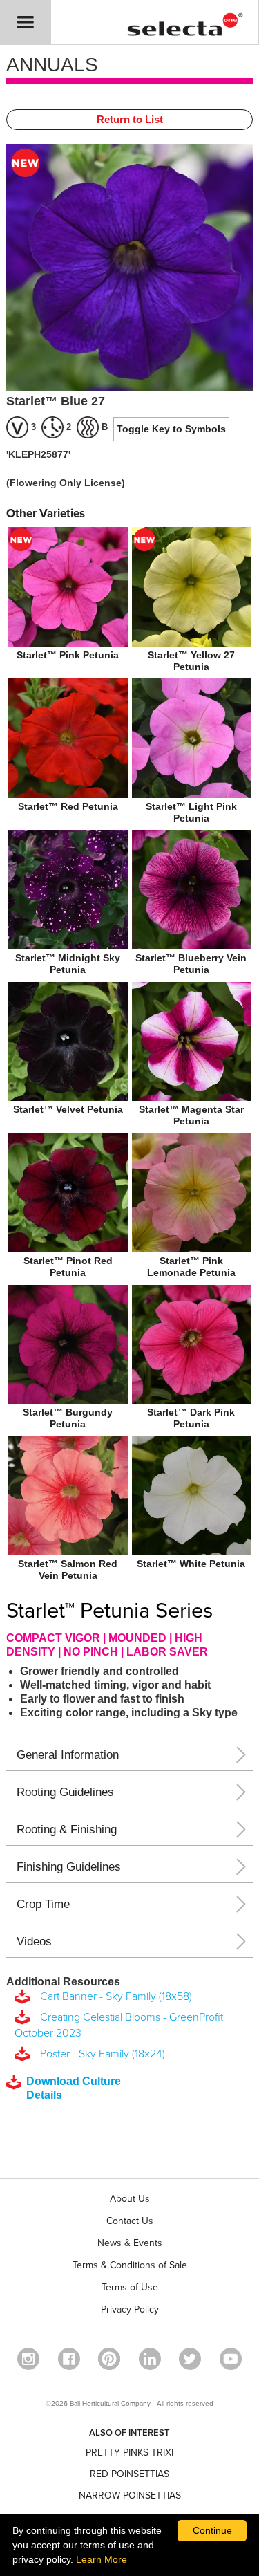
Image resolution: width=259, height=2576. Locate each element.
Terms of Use (130, 2287)
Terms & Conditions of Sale (130, 2265)
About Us (130, 2199)
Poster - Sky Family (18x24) (100, 2054)
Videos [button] (34, 1942)
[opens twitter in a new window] (190, 2359)
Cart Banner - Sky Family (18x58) (113, 1996)
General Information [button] (68, 1755)
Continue (212, 2530)
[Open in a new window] (109, 2359)
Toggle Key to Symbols (171, 429)
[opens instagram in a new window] (28, 2359)
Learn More (102, 2559)
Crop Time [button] (43, 1904)
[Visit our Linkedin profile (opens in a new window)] (150, 2359)
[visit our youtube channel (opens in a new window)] (231, 2359)
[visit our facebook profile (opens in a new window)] (69, 2359)
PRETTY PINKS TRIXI (129, 2453)
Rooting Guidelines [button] (65, 1792)
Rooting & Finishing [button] (67, 1829)
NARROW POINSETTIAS (130, 2495)
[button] (26, 22)
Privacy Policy (130, 2309)
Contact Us (130, 2221)
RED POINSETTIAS (129, 2474)
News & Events (130, 2243)
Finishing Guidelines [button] (69, 1867)
